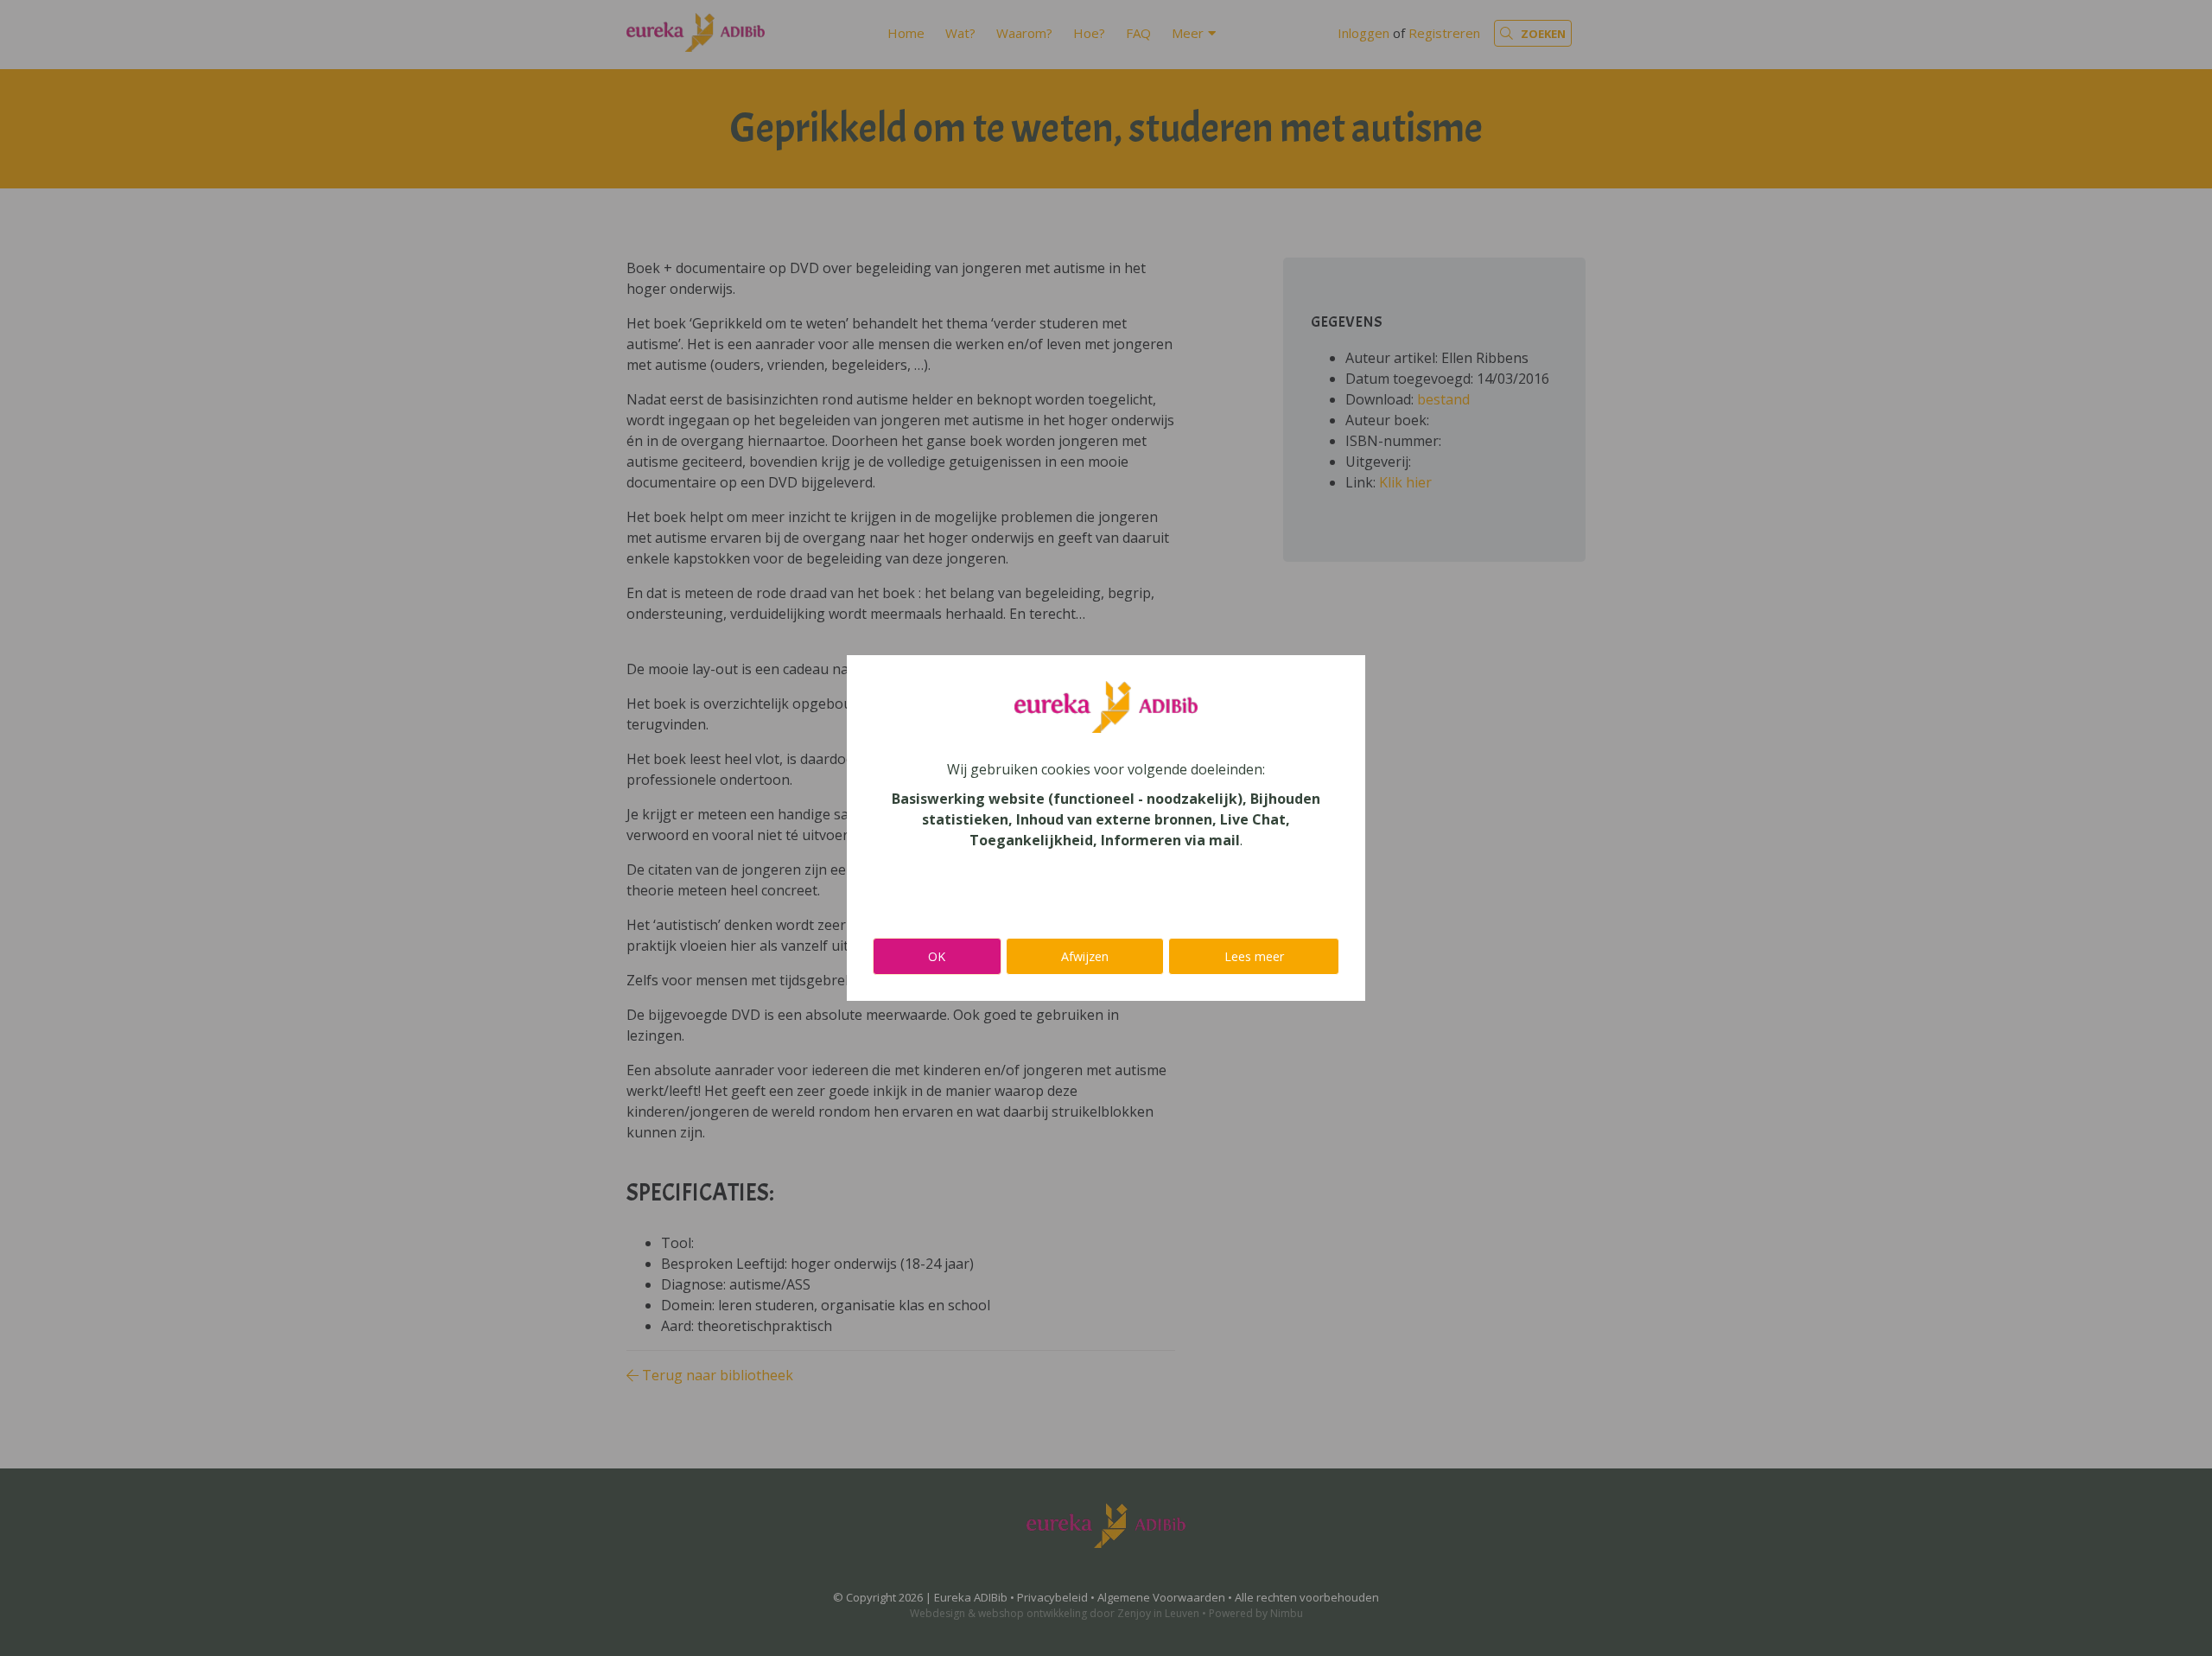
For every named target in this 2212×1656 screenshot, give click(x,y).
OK (937, 956)
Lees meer (1254, 956)
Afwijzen (1085, 956)
